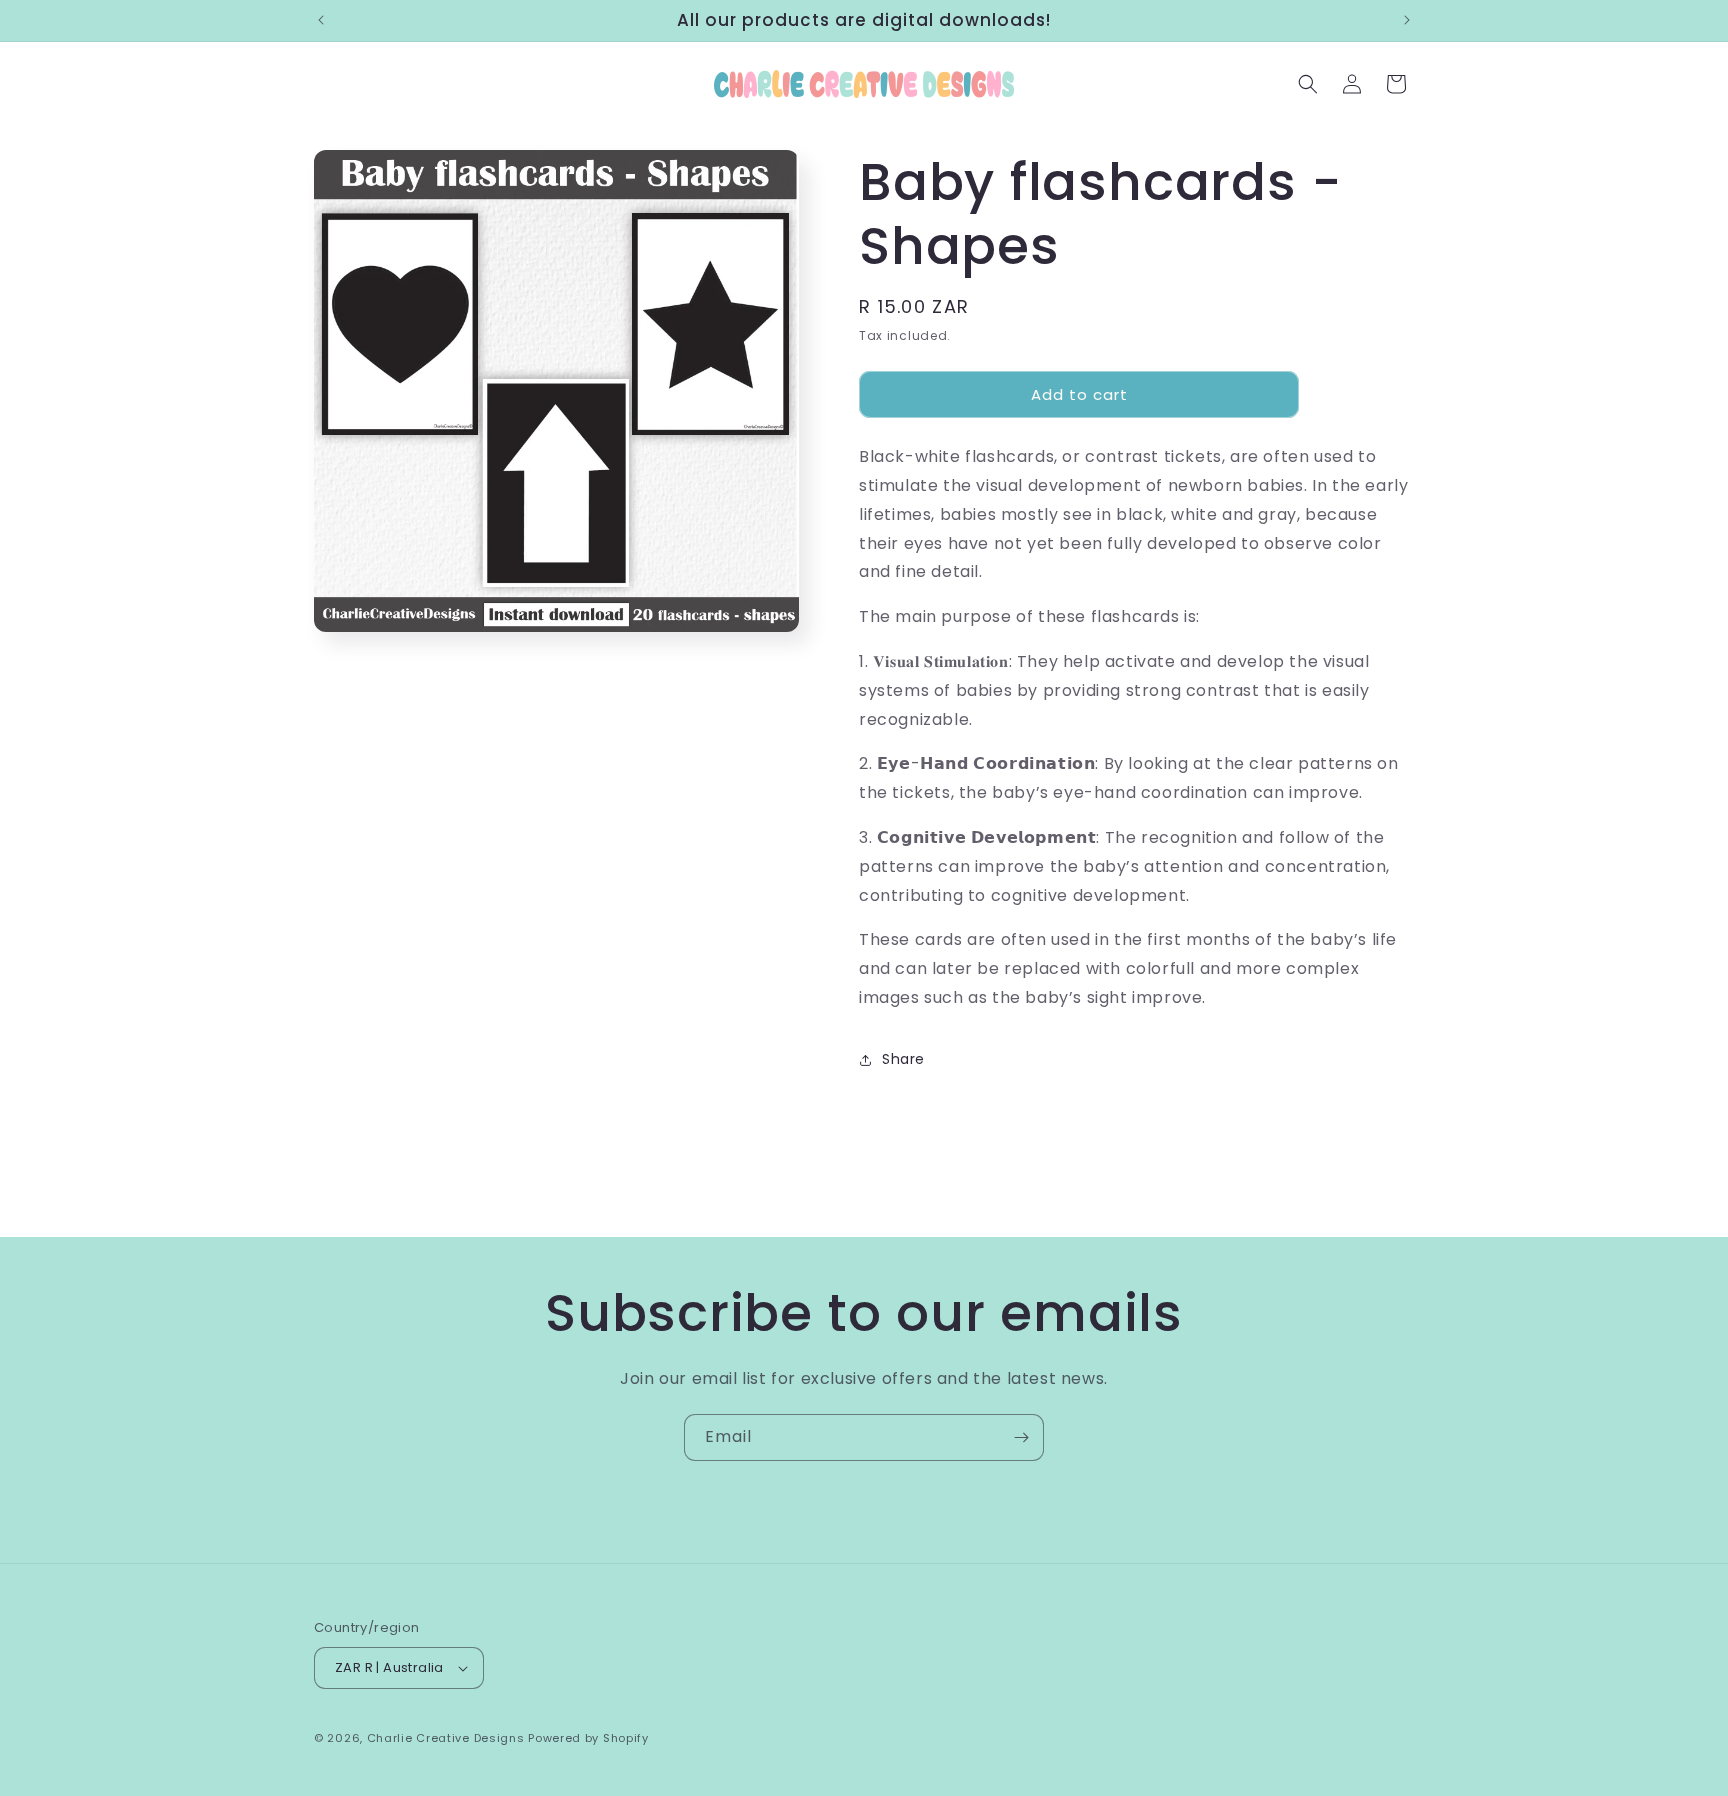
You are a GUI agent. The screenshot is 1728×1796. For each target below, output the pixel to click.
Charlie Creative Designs (446, 1738)
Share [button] (903, 1059)
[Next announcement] (1407, 20)
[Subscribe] (1021, 1437)
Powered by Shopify (588, 1738)
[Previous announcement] (321, 20)
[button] (1308, 84)
